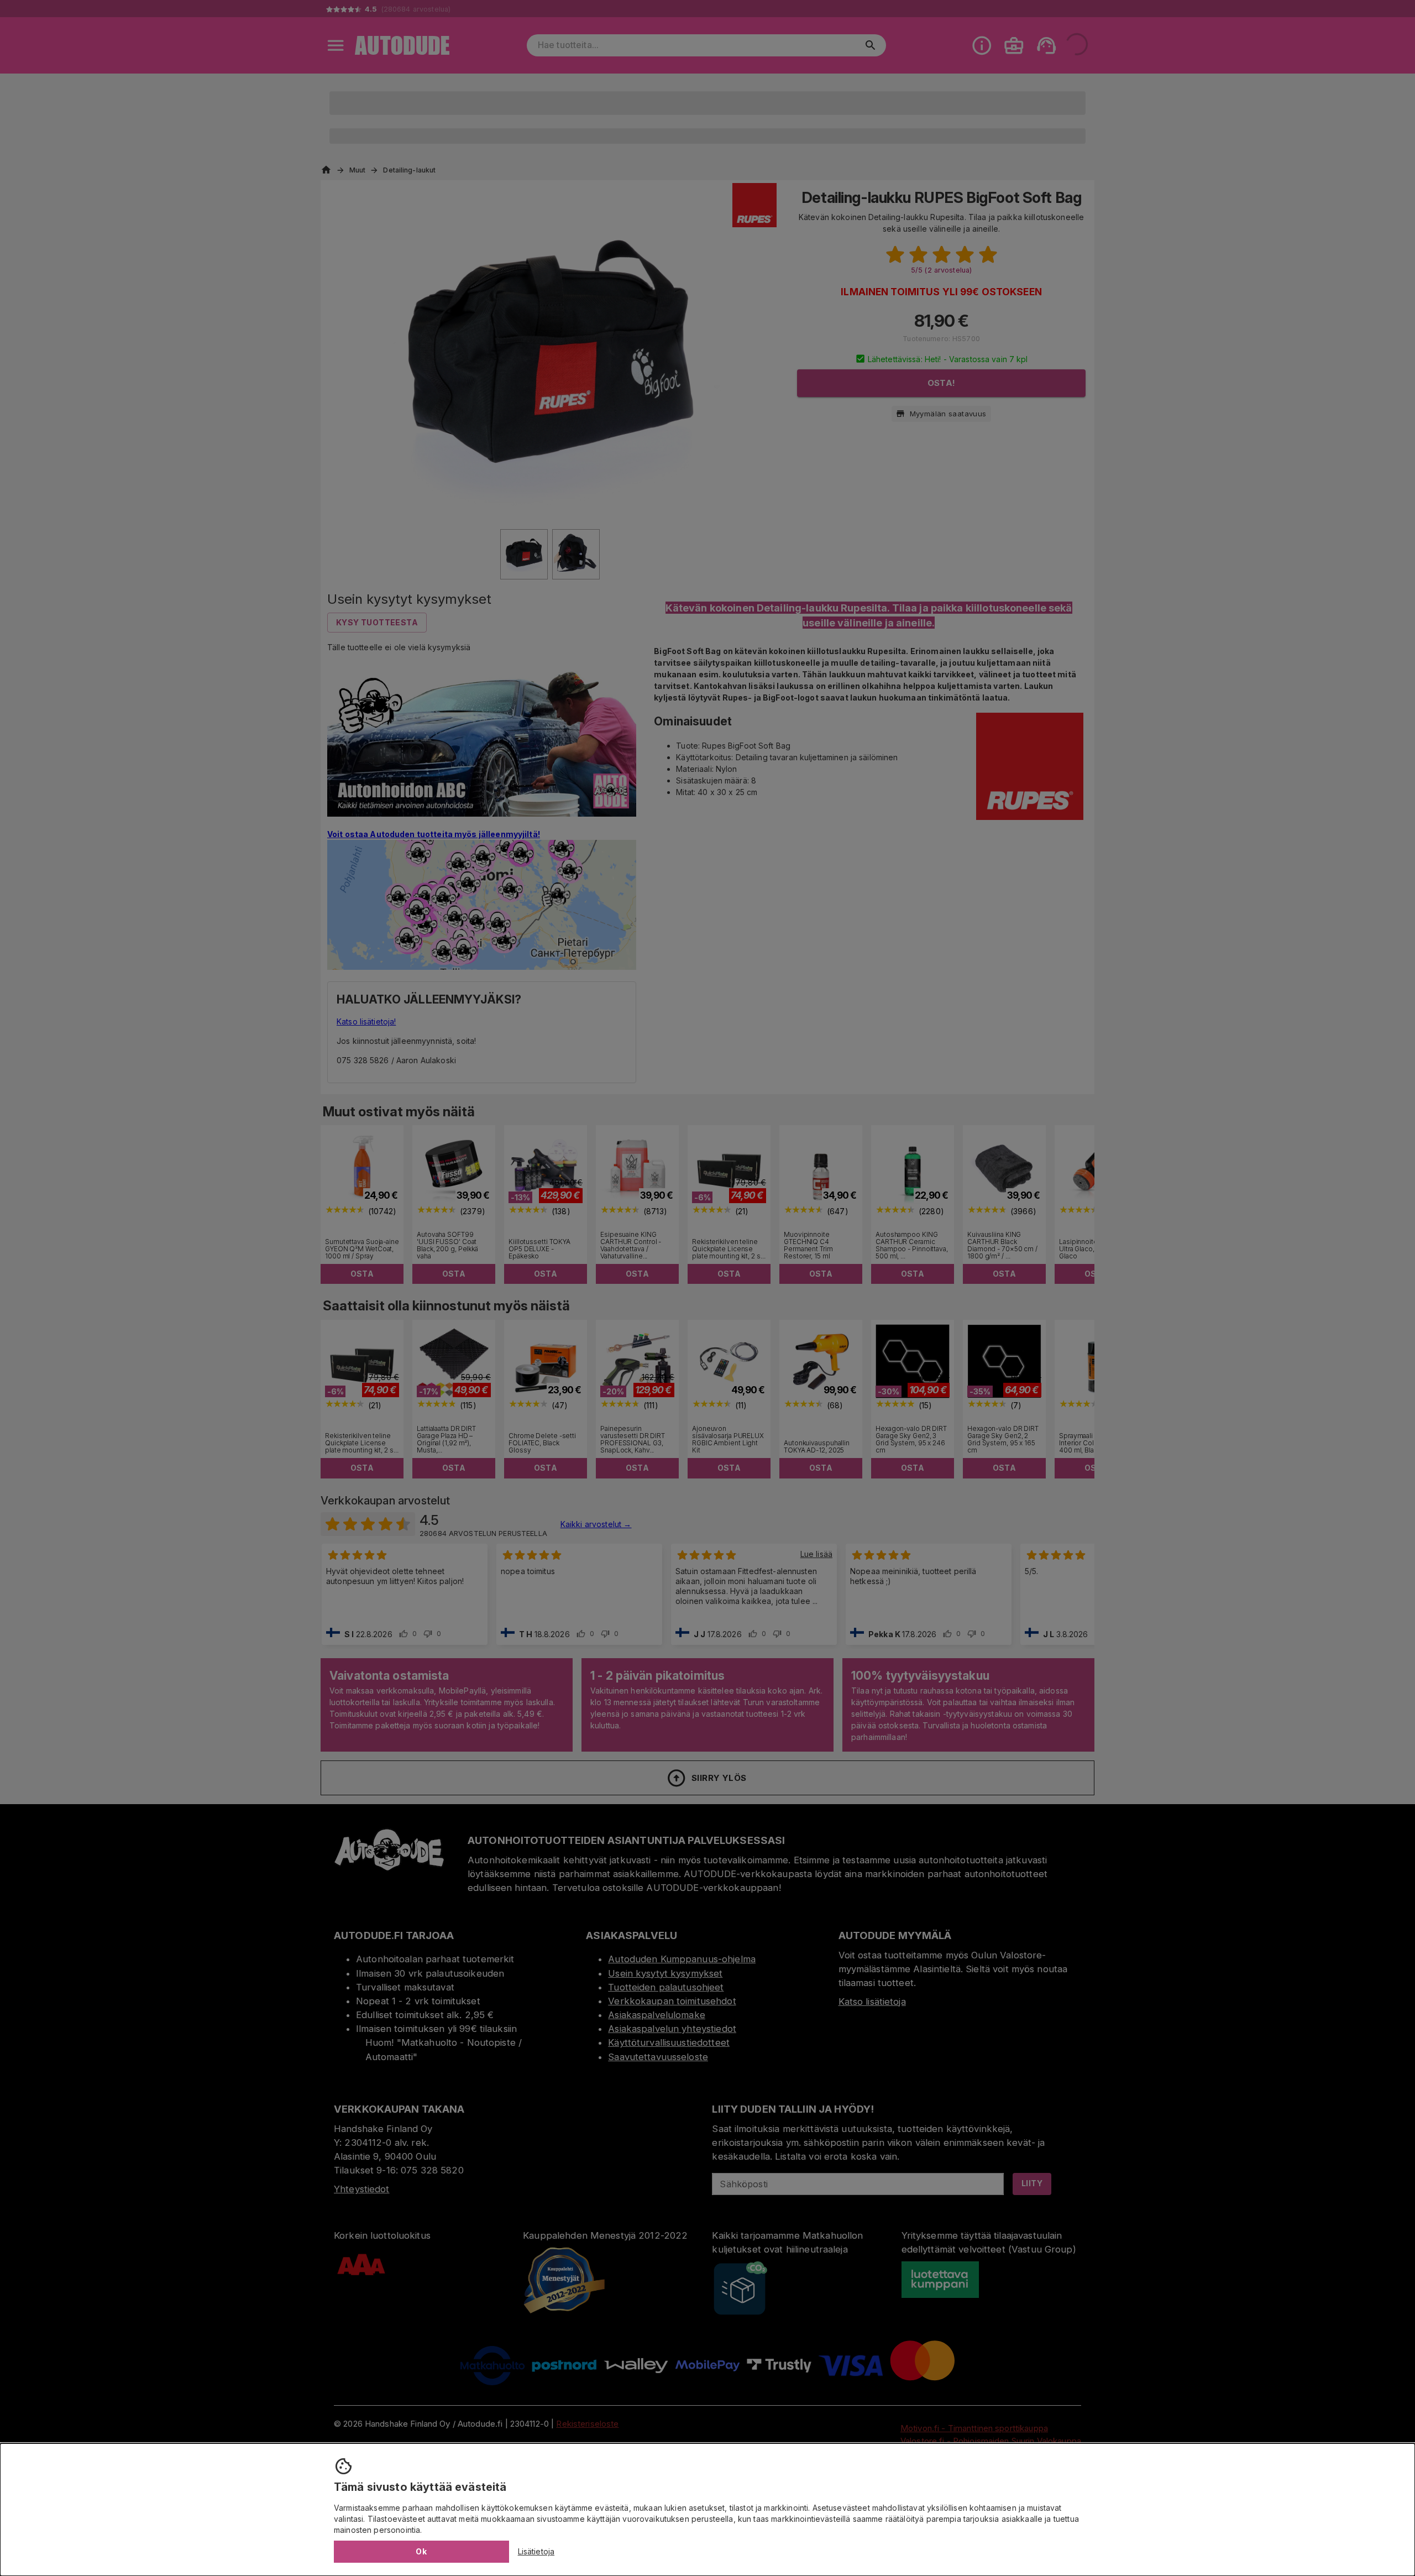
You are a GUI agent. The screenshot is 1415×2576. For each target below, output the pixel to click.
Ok (421, 2551)
